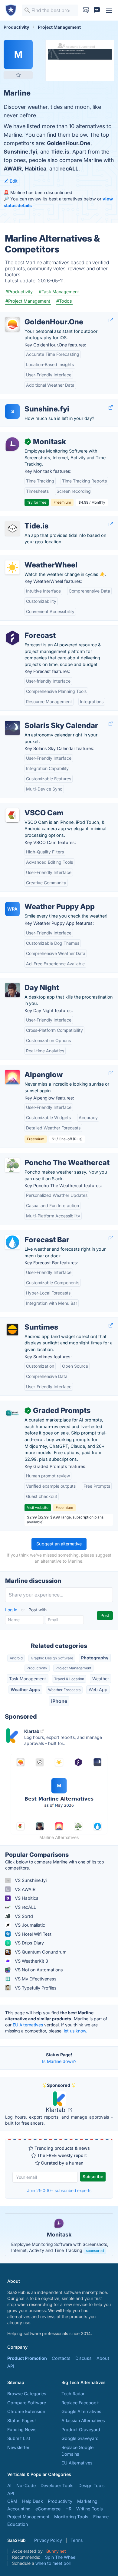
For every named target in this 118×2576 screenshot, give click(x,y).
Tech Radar (73, 2394)
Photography (95, 1658)
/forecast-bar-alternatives (31, 1233)
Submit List (19, 2438)
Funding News (22, 2430)
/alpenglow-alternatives (29, 1068)
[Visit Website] (111, 320)
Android (16, 1658)
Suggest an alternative (59, 1544)
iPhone (59, 1701)
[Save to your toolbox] (18, 75)
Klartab (56, 2110)
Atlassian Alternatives (83, 2420)
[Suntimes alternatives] (12, 1330)
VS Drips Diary (29, 1943)
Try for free (37, 502)
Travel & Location (69, 1679)
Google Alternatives (81, 2411)
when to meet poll (53, 2563)
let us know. (75, 2031)
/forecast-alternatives (27, 629)
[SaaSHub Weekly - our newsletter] (86, 10)
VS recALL (25, 1907)
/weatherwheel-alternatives (33, 559)
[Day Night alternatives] (12, 990)
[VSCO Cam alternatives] (12, 815)
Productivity (37, 1668)
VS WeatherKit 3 (31, 1961)
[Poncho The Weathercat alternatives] (12, 1165)
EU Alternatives (28, 2025)
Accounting (19, 2509)
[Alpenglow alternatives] (12, 1077)
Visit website (38, 1507)
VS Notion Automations (38, 1970)
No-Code (26, 2485)
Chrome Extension (26, 2411)
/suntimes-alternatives (28, 1321)
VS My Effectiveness (35, 1979)
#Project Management (28, 301)
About (103, 2358)
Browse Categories (27, 2394)
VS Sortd (23, 1916)
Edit (13, 181)
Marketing (87, 2501)
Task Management (28, 1679)
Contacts (61, 2358)
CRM (12, 2501)
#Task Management (59, 292)
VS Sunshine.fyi (30, 1880)
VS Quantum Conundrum (40, 1952)
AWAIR (13, 169)
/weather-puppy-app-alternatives (39, 900)
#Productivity (19, 292)
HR (68, 2509)
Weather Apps (25, 1689)
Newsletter (18, 2447)
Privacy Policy (48, 2540)
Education (18, 2524)
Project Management (73, 1668)
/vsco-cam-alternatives (29, 806)
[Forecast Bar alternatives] (12, 1242)
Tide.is (60, 152)
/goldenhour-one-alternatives (35, 315)
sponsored (95, 2251)
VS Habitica (26, 1898)
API (11, 2366)
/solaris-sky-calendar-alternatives (39, 719)
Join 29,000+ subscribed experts (59, 2190)
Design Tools (92, 2485)
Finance (101, 2517)
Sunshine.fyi (20, 152)
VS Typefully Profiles (35, 1988)
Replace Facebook (80, 2403)
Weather (101, 1679)
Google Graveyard (80, 2438)
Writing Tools (90, 2509)
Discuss (84, 2358)
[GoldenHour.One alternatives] (12, 324)
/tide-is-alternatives (25, 520)
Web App (98, 1689)
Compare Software (27, 2403)
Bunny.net (56, 2551)
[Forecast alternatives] (12, 638)
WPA (12, 909)
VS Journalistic (29, 1925)
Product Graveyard (81, 2430)
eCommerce (48, 2509)
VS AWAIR (25, 1889)
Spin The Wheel (61, 2557)
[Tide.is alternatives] (12, 528)
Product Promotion (27, 2358)
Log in (12, 1610)
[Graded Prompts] (12, 1413)
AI (9, 2485)
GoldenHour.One (69, 143)
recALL (69, 169)
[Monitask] (12, 444)
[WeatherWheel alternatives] (12, 567)
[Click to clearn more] (59, 2235)
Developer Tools (57, 2485)
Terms (77, 2540)
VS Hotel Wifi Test (33, 1934)
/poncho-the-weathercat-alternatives (43, 1156)
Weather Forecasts (64, 1690)
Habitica (36, 169)
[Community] (97, 10)
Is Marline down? (59, 2061)
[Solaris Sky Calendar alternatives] (12, 728)
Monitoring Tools (71, 2517)
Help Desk (33, 2501)
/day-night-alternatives (28, 981)
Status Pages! (21, 2420)
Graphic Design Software (52, 1658)
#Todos (64, 301)
